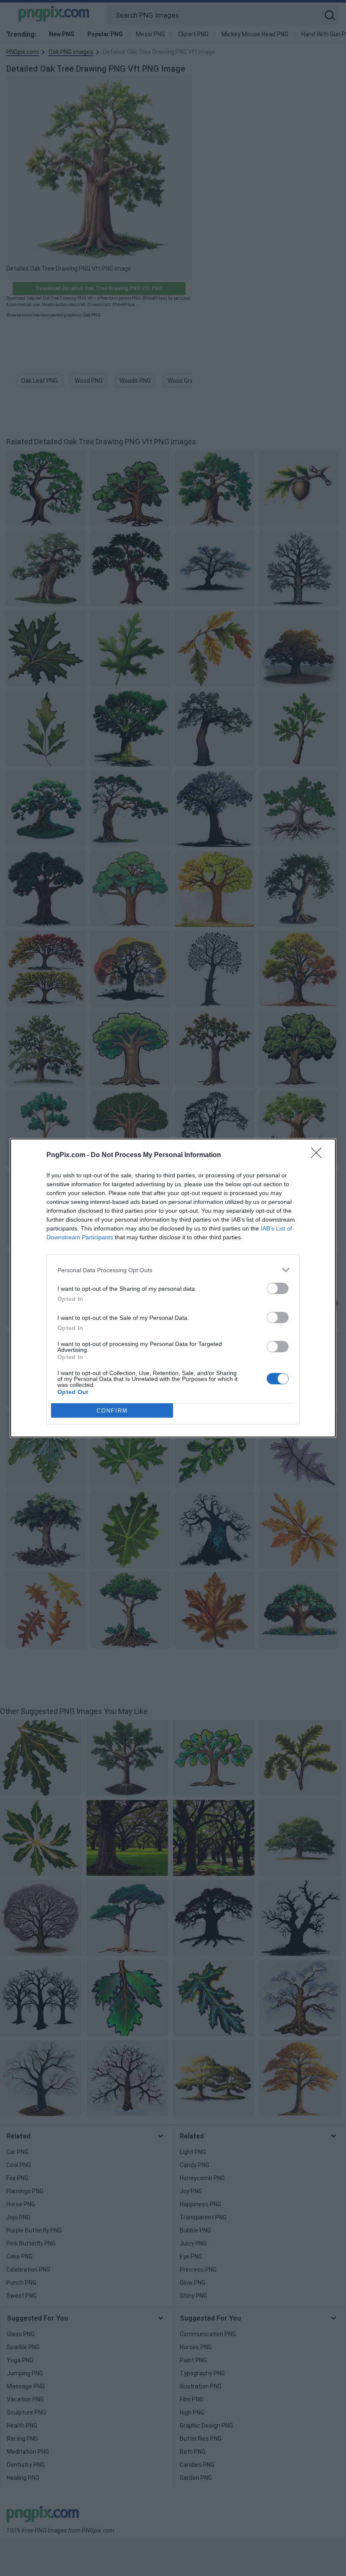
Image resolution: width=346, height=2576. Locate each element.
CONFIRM (112, 1411)
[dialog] (173, 1288)
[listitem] (173, 1270)
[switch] (278, 1288)
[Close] (319, 1155)
